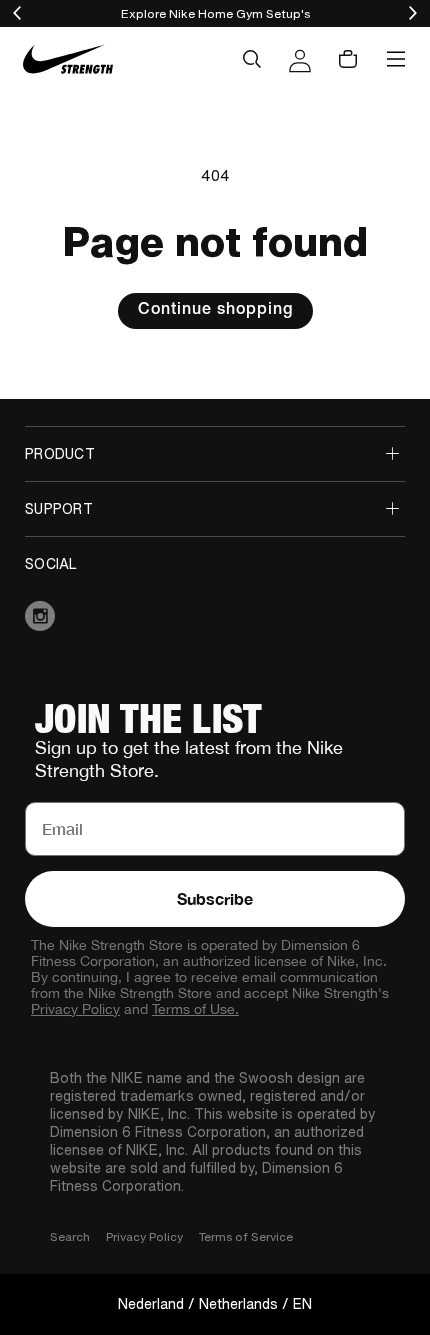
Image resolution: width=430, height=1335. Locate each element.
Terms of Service (246, 1236)
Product (60, 454)
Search (70, 1236)
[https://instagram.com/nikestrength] (215, 616)
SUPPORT (59, 509)
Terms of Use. (195, 1009)
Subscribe (215, 898)
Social (51, 564)
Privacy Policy (75, 1009)
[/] (67, 59)
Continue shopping (215, 311)
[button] (252, 59)
